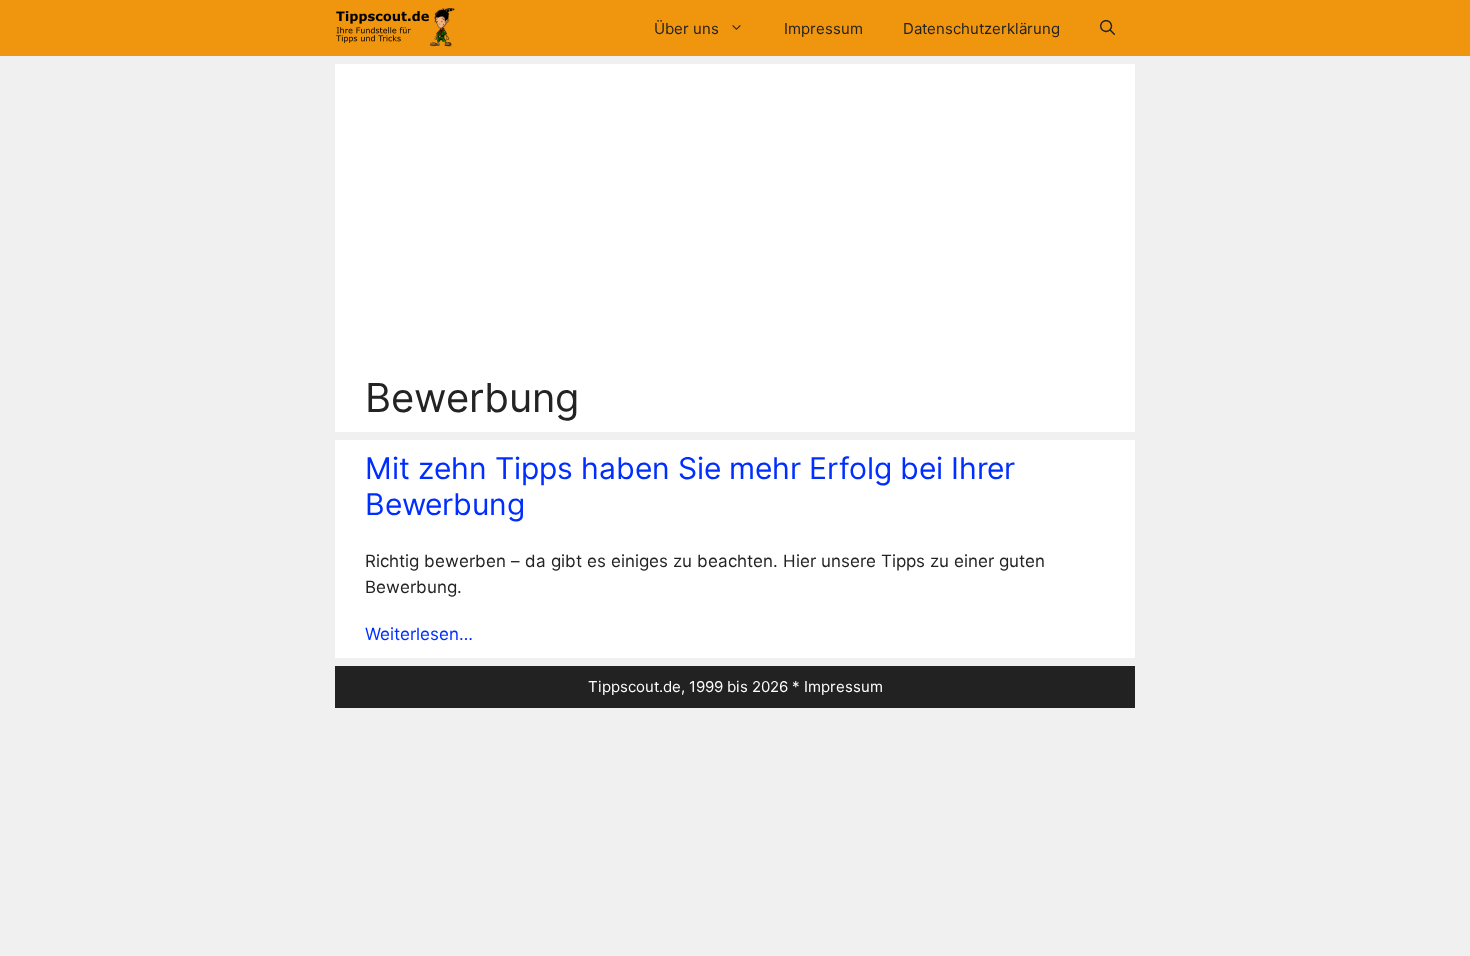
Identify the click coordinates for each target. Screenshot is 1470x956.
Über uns (686, 28)
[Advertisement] (735, 224)
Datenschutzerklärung (981, 28)
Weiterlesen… (419, 634)
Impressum (823, 28)
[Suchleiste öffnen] (1107, 28)
